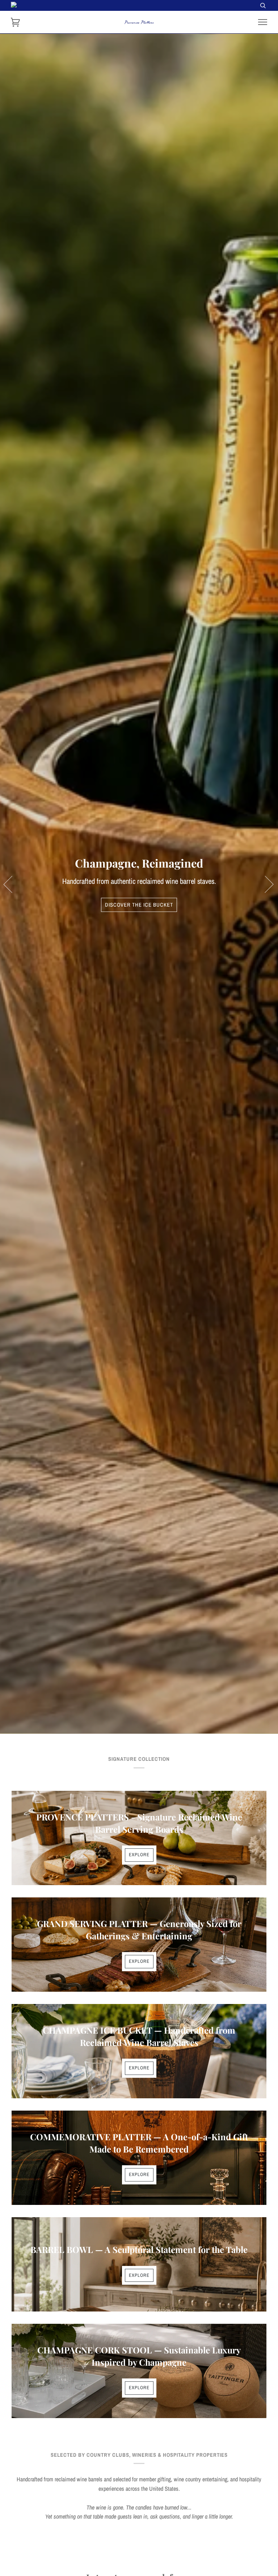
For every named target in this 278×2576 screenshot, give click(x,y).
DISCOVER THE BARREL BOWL (139, 905)
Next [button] (265, 884)
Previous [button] (12, 884)
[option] (139, 884)
